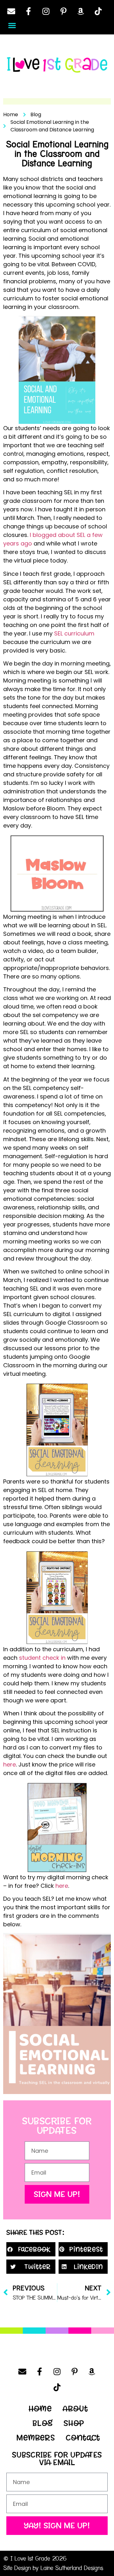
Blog (43, 2423)
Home (40, 2409)
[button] (12, 25)
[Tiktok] (98, 11)
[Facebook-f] (28, 11)
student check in (42, 1658)
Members (36, 2438)
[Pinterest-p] (63, 11)
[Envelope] (11, 11)
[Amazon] (81, 11)
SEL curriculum (74, 633)
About (75, 2409)
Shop (74, 2423)
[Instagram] (46, 11)
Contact (83, 2438)
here (9, 1764)
